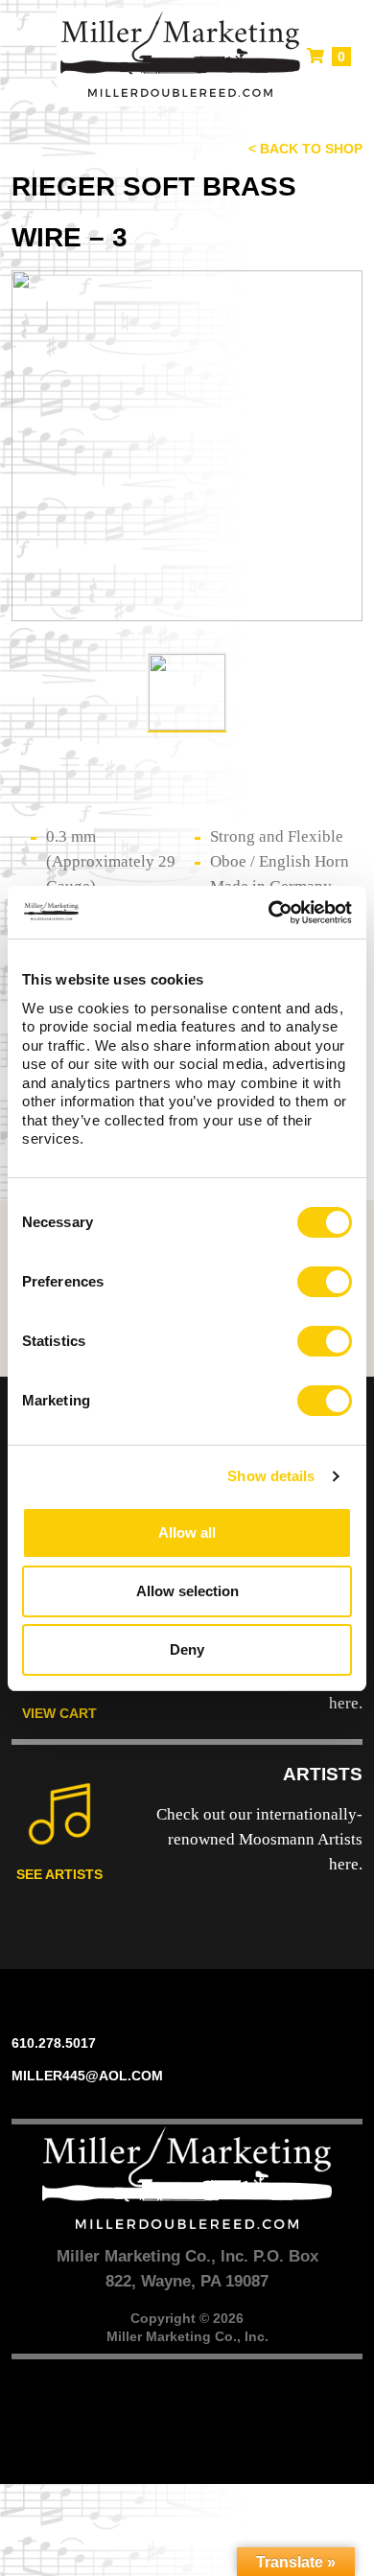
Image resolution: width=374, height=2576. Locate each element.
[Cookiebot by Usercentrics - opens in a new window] (269, 913)
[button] (27, 58)
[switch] (325, 1282)
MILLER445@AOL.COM (87, 2076)
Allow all (187, 1532)
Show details (271, 1476)
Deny (187, 1649)
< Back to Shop (305, 149)
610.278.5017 (54, 2043)
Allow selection (187, 1591)
